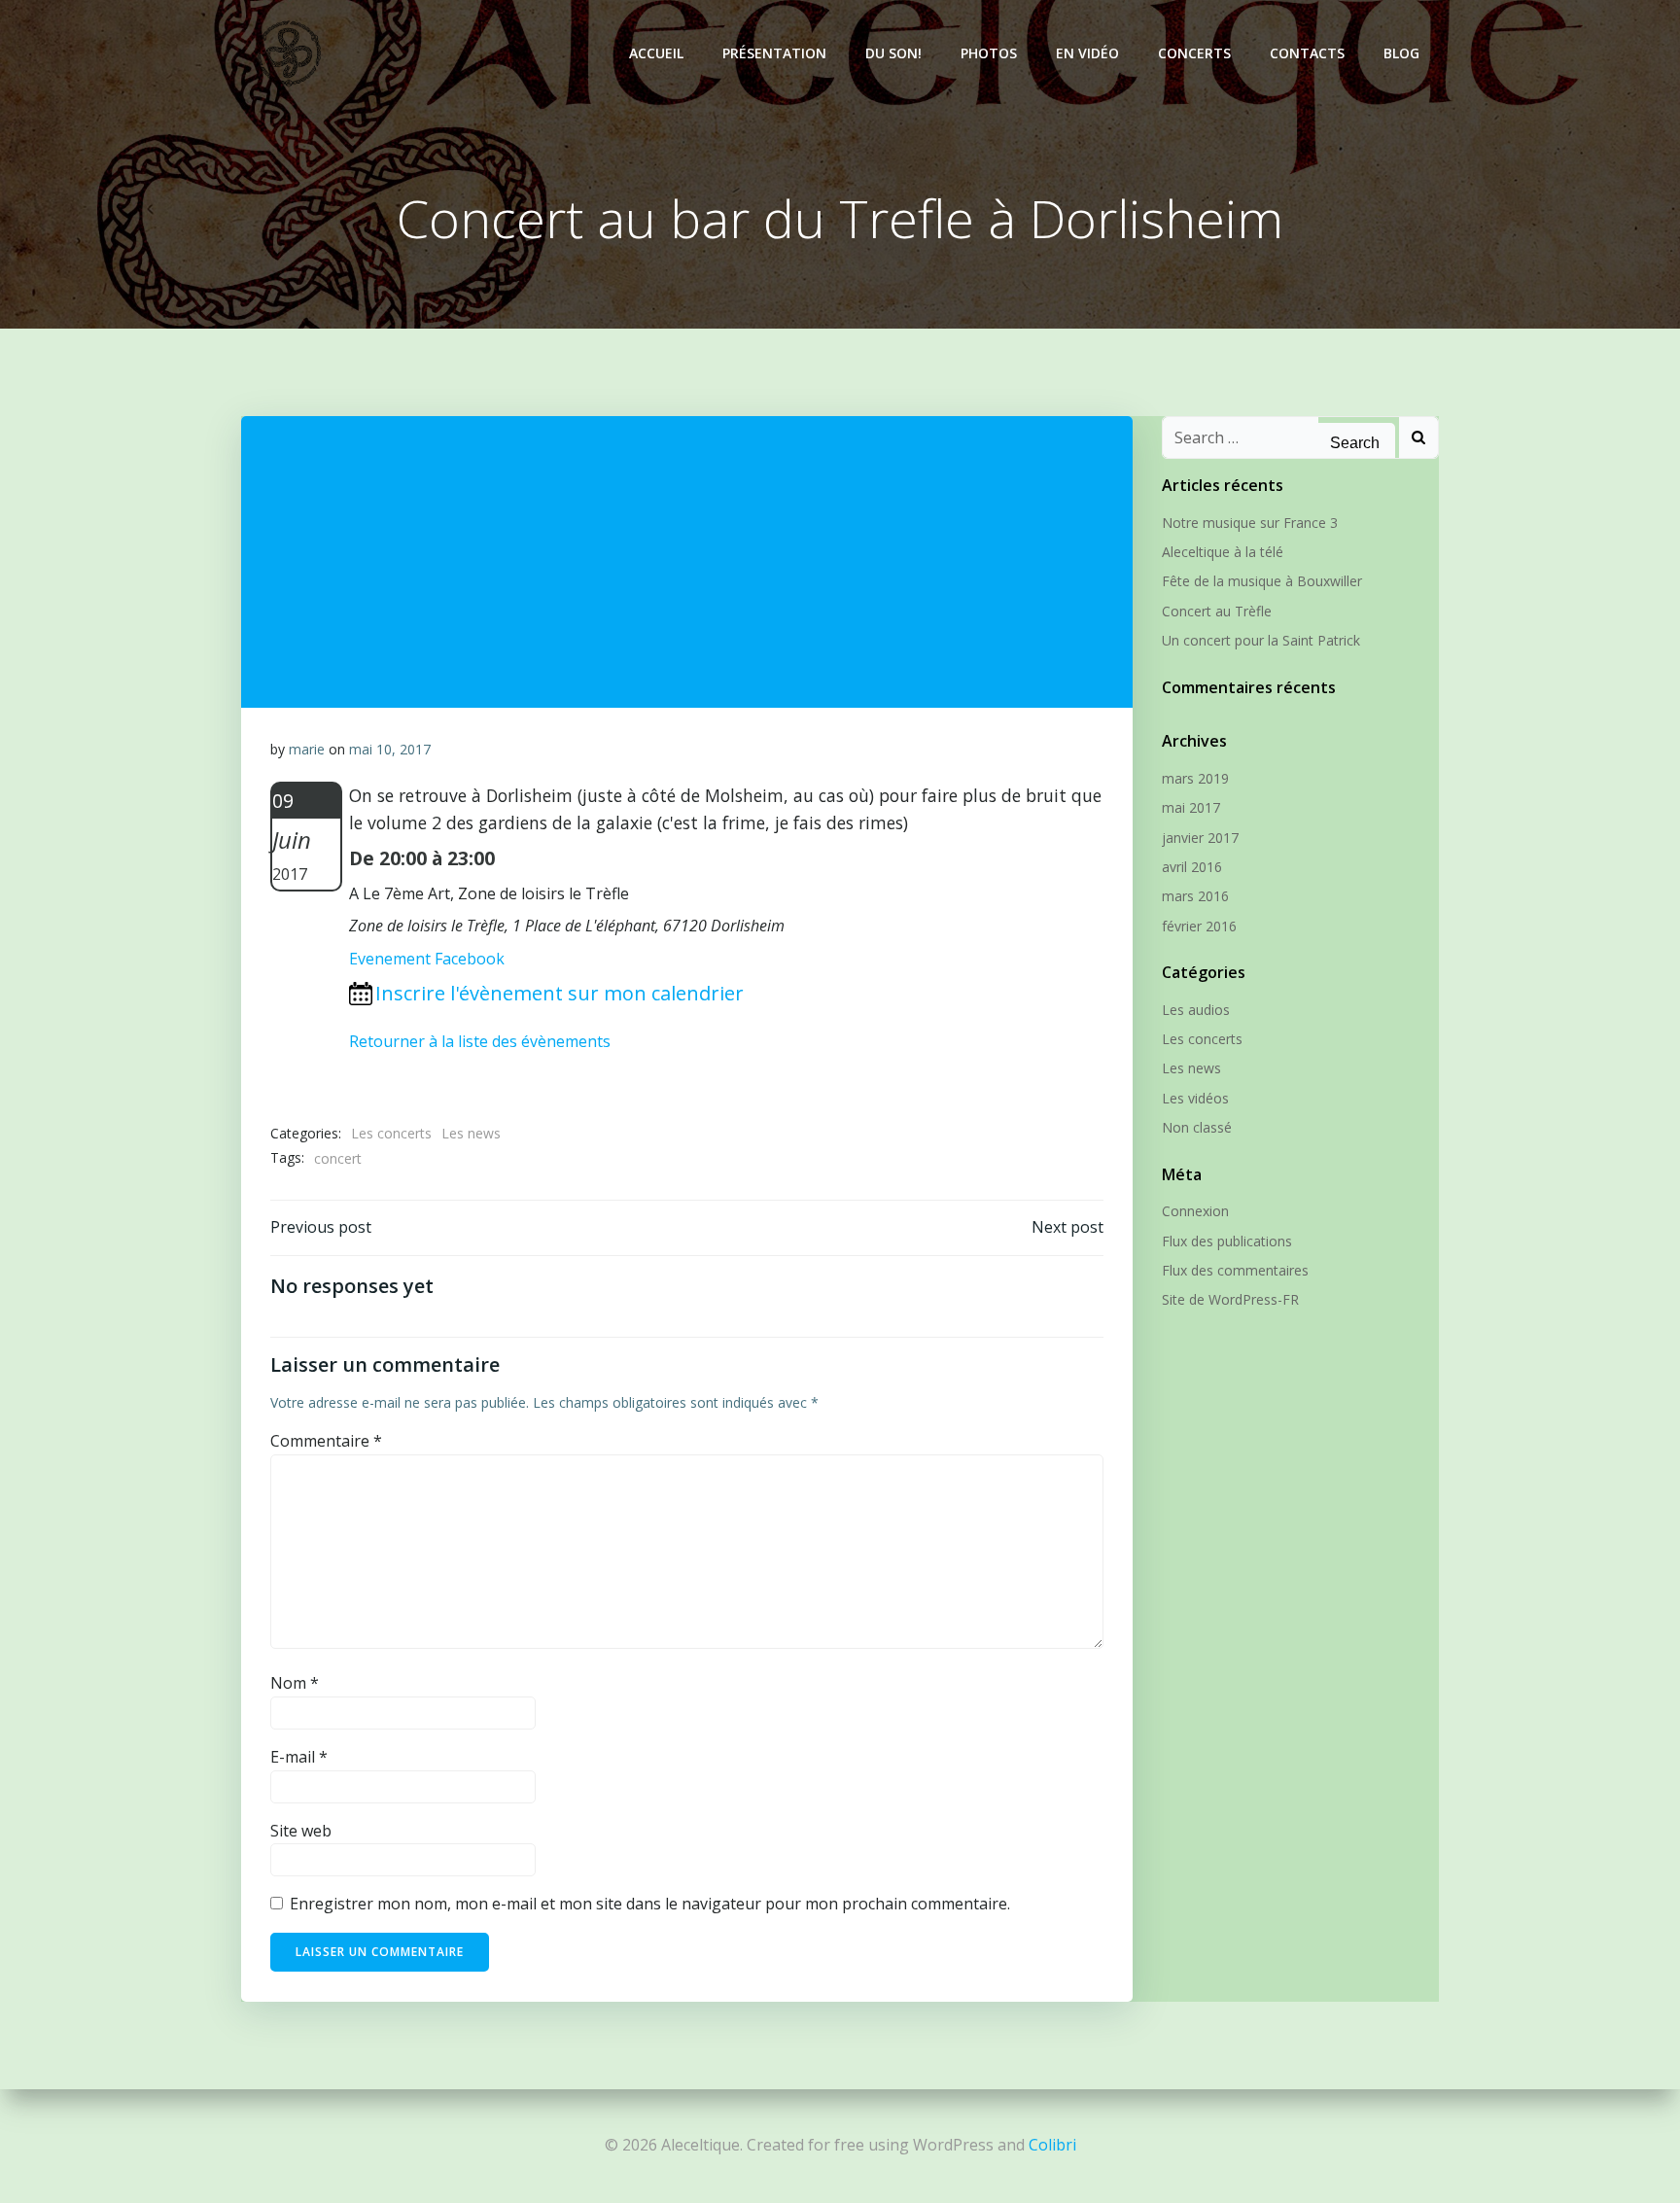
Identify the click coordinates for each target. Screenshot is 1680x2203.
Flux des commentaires (1235, 1270)
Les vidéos (1195, 1098)
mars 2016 (1195, 896)
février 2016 (1199, 926)
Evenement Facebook (427, 959)
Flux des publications (1227, 1241)
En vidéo (1087, 53)
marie (307, 749)
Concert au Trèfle (1217, 611)
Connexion (1195, 1211)
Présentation (774, 53)
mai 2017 (1191, 807)
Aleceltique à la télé (1223, 552)
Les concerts (391, 1133)
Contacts (1307, 53)
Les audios (1196, 1010)
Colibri (1052, 2145)
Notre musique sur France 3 (1250, 523)
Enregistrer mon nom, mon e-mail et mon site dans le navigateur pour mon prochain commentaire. (650, 1904)
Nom (295, 1683)
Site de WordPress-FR (1230, 1299)
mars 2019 (1195, 778)
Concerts (1194, 53)
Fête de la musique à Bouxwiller (1262, 581)
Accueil (656, 53)
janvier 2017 (1200, 838)
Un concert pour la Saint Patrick (1261, 640)
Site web (301, 1831)
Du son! (893, 53)
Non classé (1197, 1127)
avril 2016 (1192, 867)
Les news (471, 1133)
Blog (1401, 53)
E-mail (299, 1757)
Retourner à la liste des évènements (480, 1041)
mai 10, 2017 (390, 749)
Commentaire (326, 1441)
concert (338, 1158)
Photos (989, 53)
